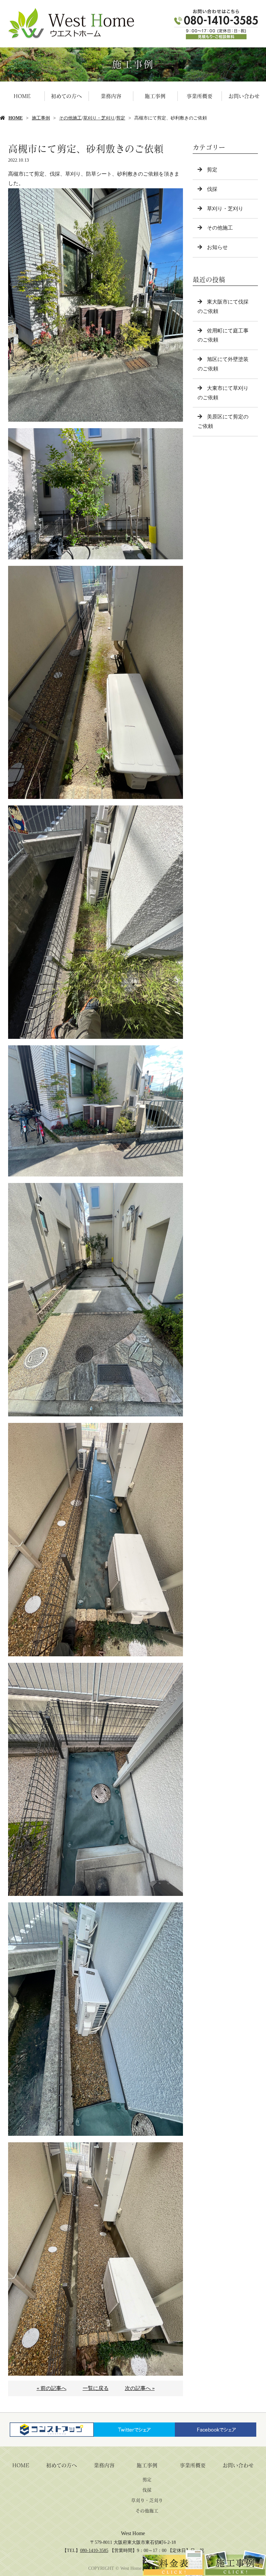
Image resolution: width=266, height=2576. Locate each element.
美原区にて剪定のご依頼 (223, 421)
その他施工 (70, 118)
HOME (22, 96)
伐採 (212, 189)
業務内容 (111, 96)
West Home (133, 2533)
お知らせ (217, 247)
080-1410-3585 (94, 2551)
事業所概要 (199, 96)
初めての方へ (66, 96)
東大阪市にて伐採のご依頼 (223, 306)
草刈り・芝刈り (99, 118)
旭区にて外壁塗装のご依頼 (223, 364)
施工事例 (155, 96)
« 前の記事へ (52, 2388)
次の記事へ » (140, 2388)
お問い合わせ (244, 96)
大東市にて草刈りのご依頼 (223, 393)
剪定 (121, 118)
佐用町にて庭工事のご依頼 (223, 335)
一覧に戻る (96, 2388)
